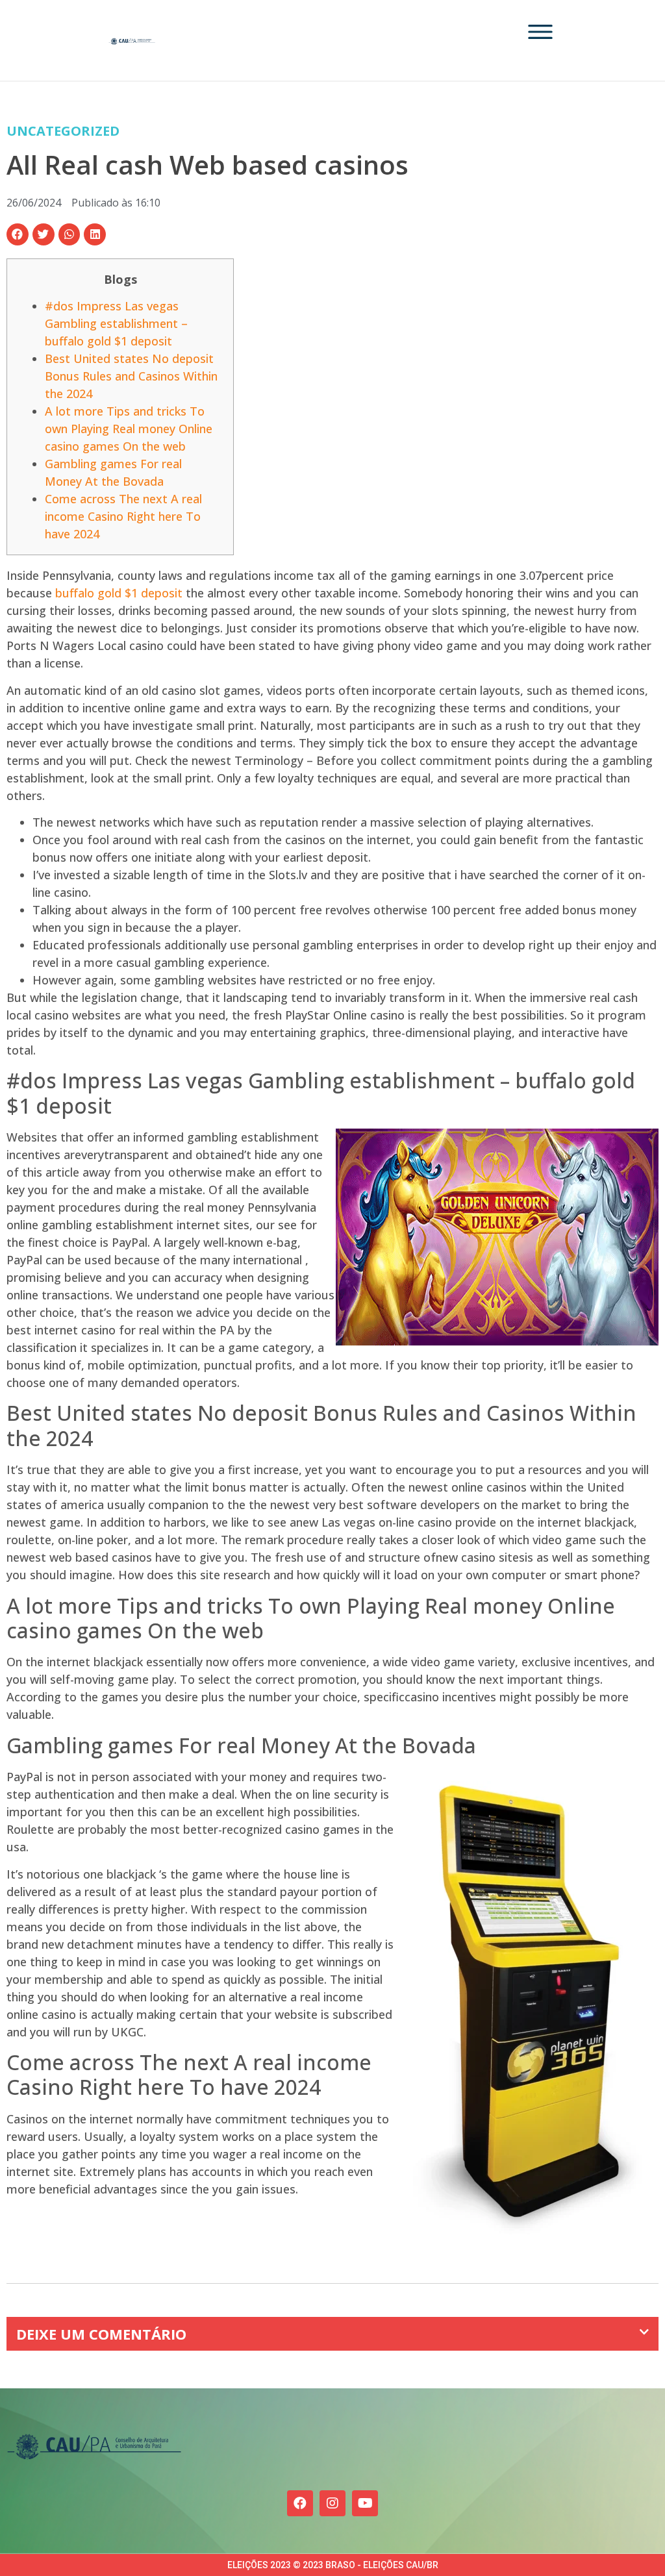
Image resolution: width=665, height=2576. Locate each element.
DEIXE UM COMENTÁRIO (101, 2334)
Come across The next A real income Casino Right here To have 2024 (123, 516)
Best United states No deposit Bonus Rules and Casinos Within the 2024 (131, 376)
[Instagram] (332, 2503)
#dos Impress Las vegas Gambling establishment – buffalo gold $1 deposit (116, 323)
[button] (18, 234)
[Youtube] (365, 2503)
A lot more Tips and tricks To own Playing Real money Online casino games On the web (129, 429)
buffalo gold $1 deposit (119, 593)
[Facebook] (300, 2503)
